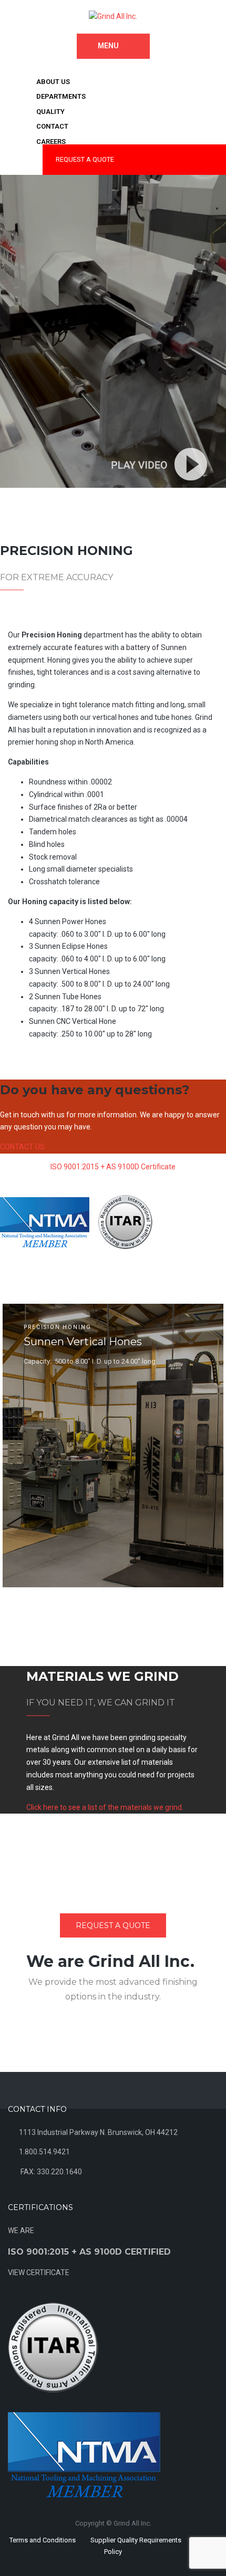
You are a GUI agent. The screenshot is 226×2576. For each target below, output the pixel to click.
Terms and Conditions (43, 2540)
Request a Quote (113, 1925)
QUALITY (50, 112)
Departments (61, 96)
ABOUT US (53, 82)
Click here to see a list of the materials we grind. (105, 1807)
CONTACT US (22, 1147)
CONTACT (52, 126)
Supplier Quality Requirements (136, 2540)
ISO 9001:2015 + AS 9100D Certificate (113, 1167)
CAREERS (51, 142)
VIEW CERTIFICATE (39, 2273)
